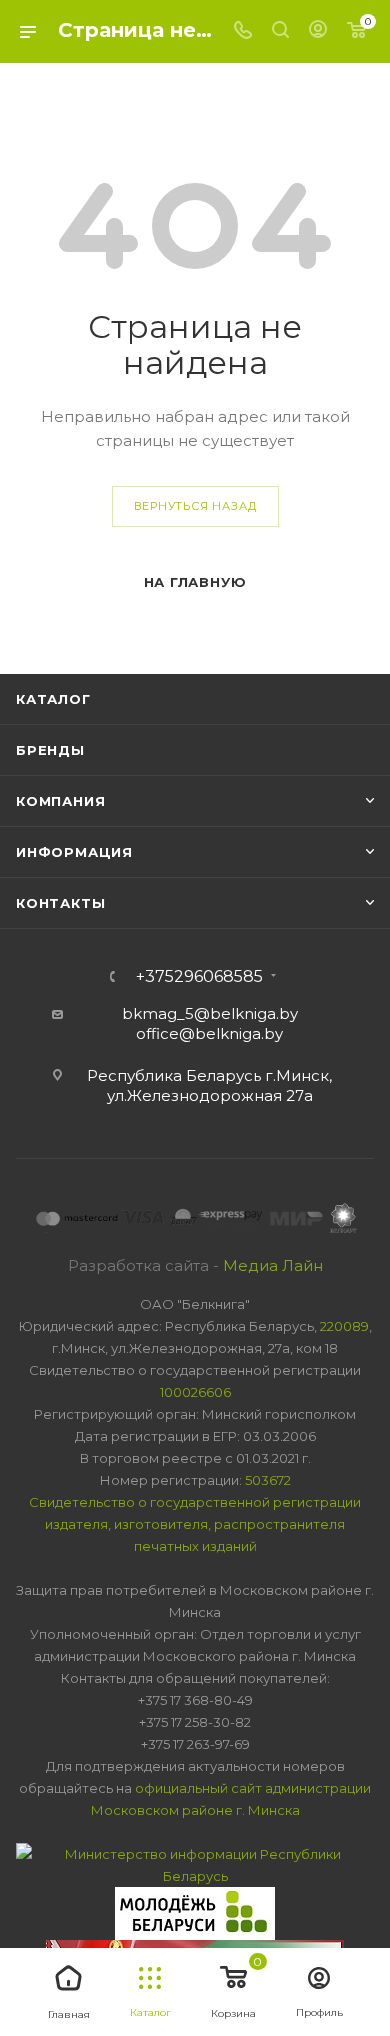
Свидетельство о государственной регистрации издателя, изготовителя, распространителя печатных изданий (195, 1524)
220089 (344, 1326)
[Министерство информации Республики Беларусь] (195, 1863)
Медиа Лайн (273, 1265)
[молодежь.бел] (195, 1912)
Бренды (50, 750)
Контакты (60, 903)
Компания (60, 801)
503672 (268, 1480)
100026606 (195, 1392)
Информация (74, 852)
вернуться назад (195, 506)
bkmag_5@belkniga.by (210, 1013)
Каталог (53, 699)
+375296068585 (199, 977)
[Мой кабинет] (318, 31)
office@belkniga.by (209, 1033)
